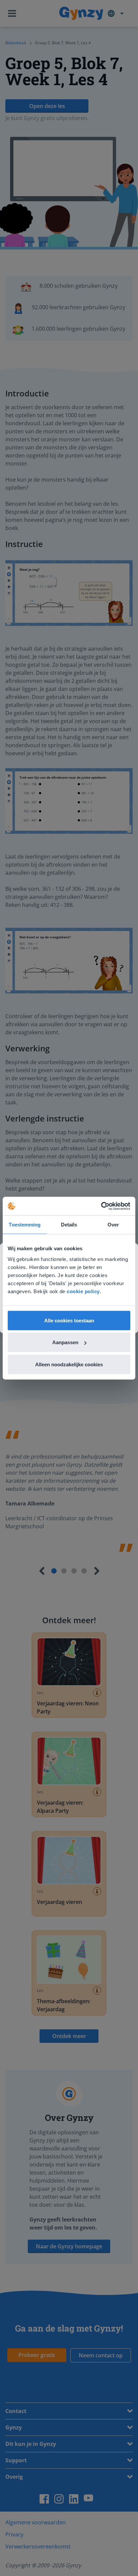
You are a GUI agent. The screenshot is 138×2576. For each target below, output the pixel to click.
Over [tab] (113, 1225)
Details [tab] (69, 1225)
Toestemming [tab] (25, 1225)
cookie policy (83, 1291)
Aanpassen (65, 1342)
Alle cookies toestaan (69, 1320)
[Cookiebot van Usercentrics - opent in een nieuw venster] (101, 1206)
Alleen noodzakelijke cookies (69, 1364)
